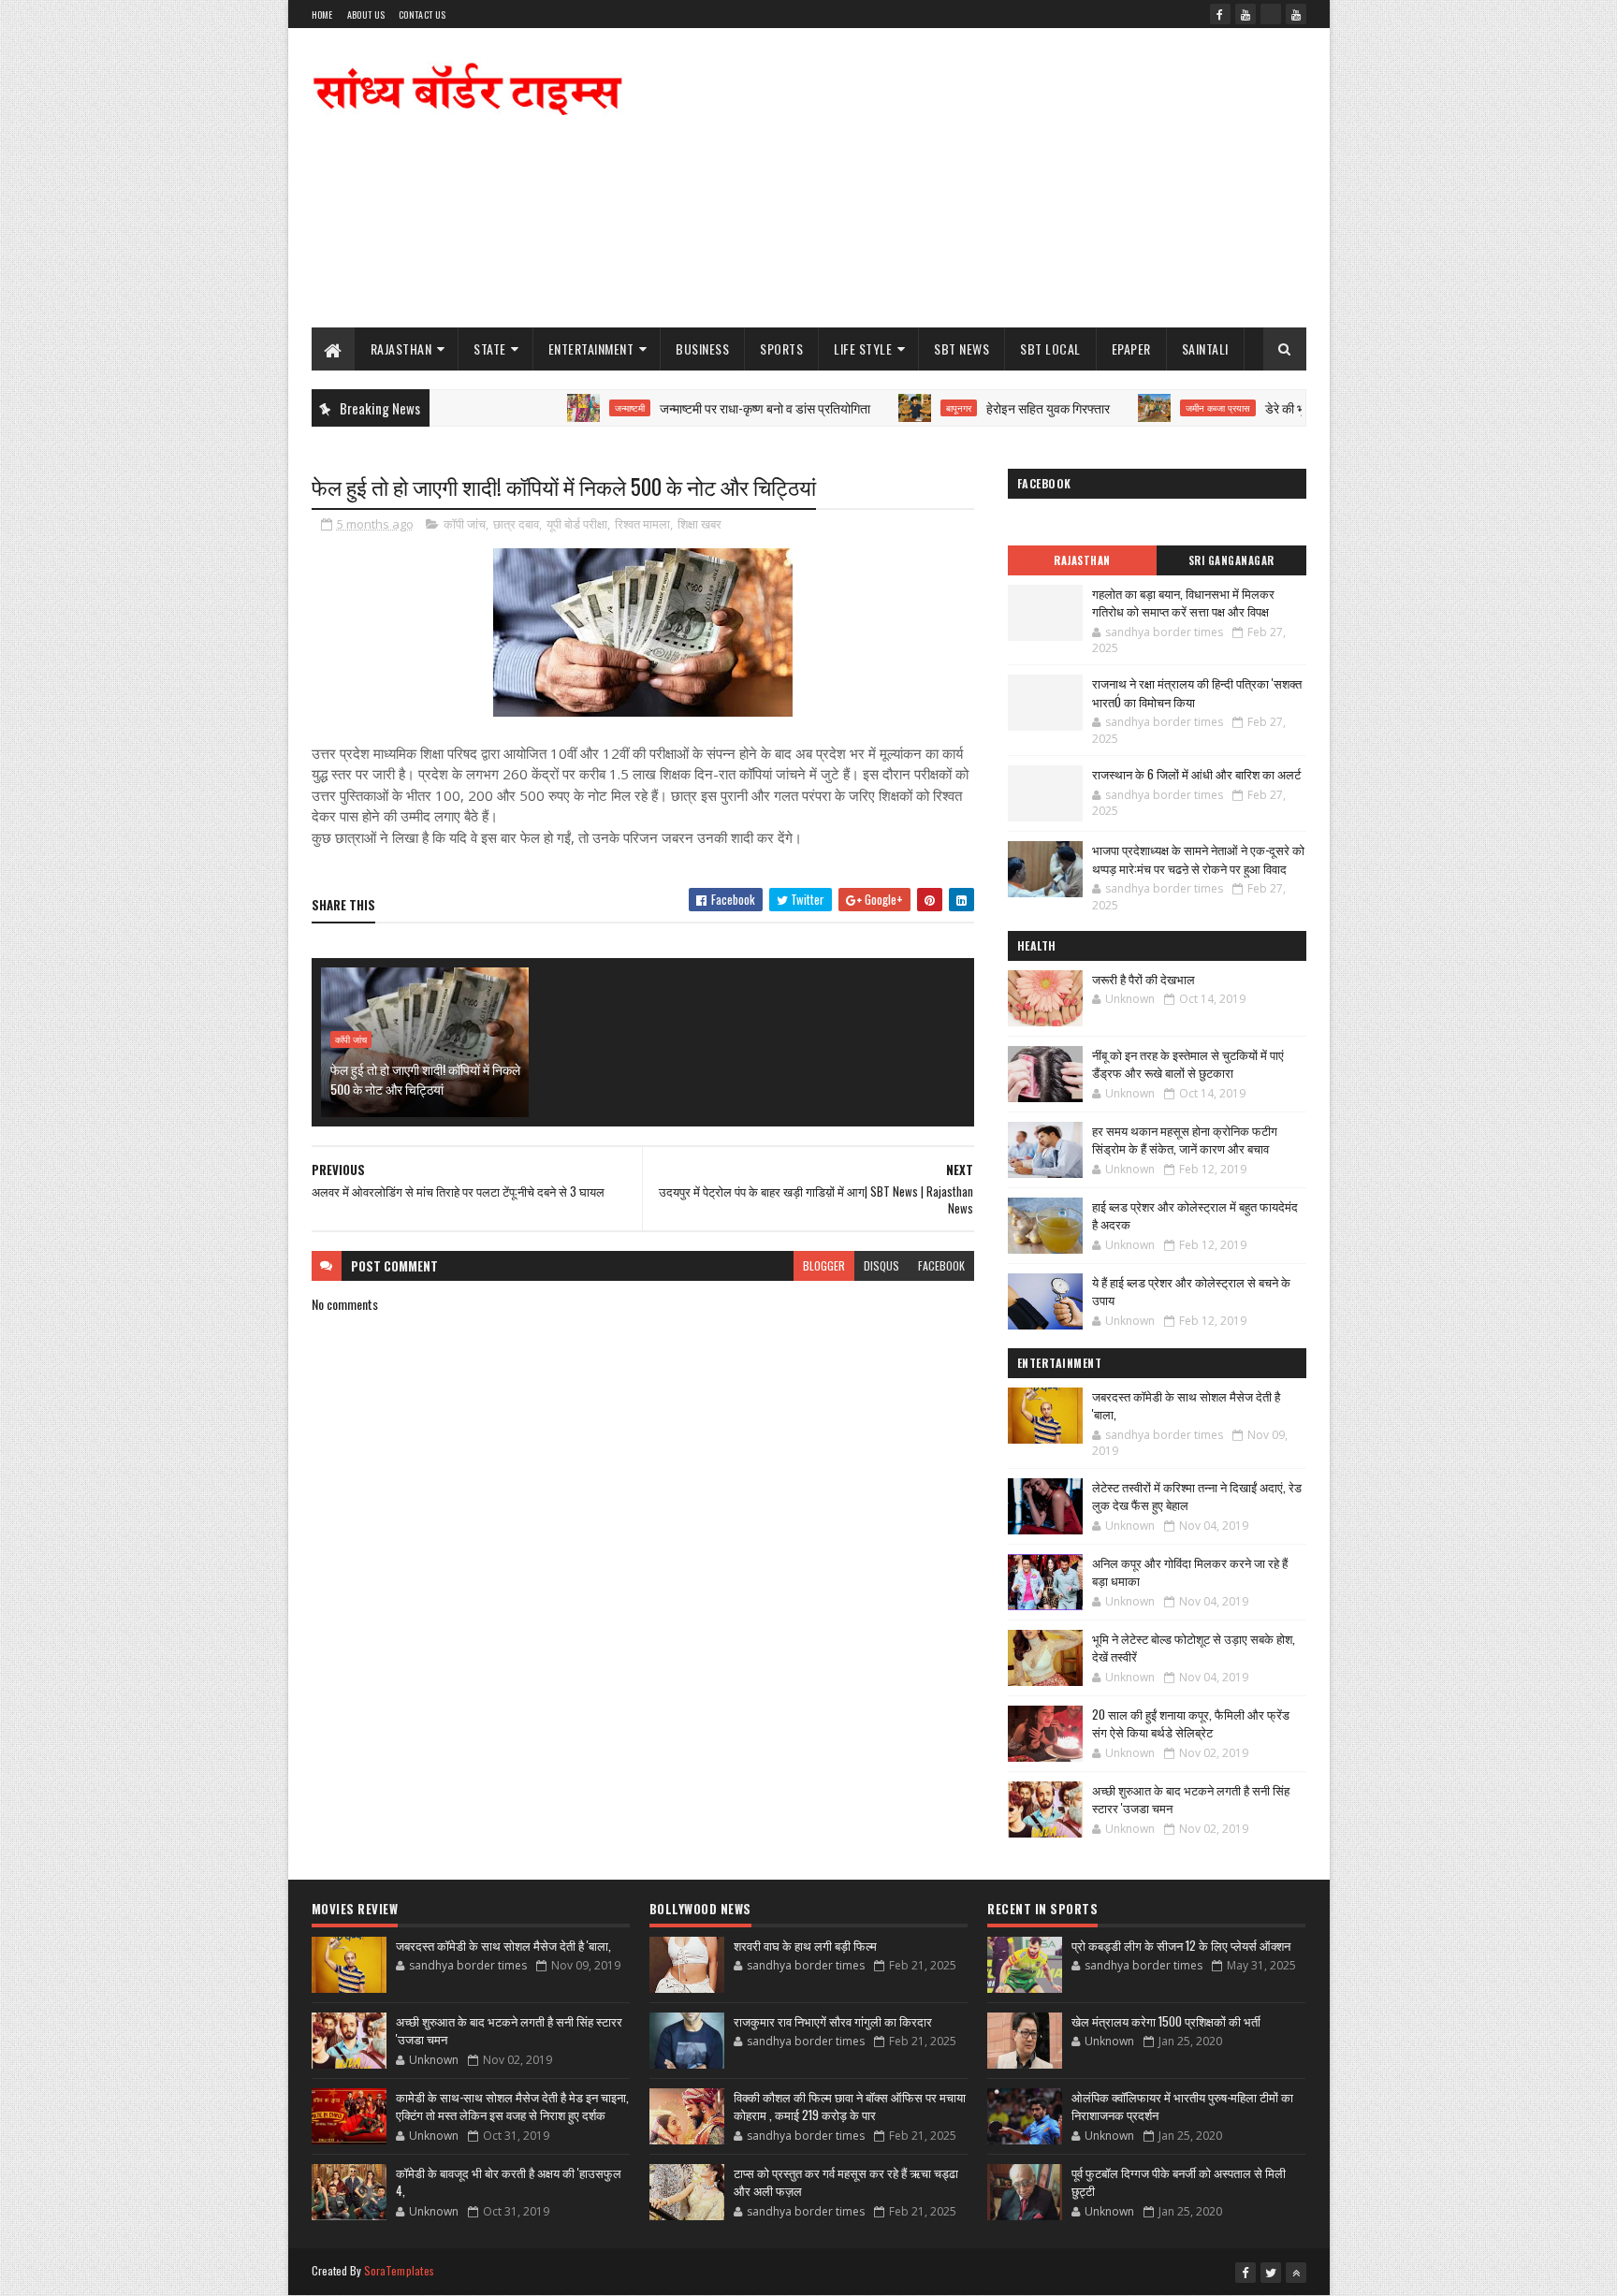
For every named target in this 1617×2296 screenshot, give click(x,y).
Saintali (1205, 349)
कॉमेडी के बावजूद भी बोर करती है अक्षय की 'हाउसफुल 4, (509, 2182)
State (490, 349)
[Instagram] (1271, 14)
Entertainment (591, 349)
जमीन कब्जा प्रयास (1163, 408)
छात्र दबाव (516, 524)
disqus (881, 1265)
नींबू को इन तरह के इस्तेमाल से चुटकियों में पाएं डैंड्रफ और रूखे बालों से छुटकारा (1188, 1064)
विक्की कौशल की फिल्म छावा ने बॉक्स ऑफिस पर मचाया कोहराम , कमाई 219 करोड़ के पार (850, 2106)
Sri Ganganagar (1231, 560)
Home (322, 15)
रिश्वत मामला (642, 524)
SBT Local (1050, 349)
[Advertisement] (966, 178)
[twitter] (1271, 2273)
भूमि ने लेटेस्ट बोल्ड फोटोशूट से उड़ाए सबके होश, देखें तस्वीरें (1194, 1648)
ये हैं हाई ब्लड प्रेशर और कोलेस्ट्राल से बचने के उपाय (1191, 1291)
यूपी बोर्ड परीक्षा (577, 524)
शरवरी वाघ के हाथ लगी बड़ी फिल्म (805, 1945)
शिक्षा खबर (699, 524)
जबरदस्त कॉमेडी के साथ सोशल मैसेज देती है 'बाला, (1186, 1405)
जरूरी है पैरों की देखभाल (1144, 979)
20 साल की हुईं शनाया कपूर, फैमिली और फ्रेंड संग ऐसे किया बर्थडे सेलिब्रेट (1191, 1723)
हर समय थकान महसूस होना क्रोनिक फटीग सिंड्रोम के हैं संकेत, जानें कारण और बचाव (1185, 1140)
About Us (366, 15)
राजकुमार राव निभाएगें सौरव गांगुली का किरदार (833, 2021)
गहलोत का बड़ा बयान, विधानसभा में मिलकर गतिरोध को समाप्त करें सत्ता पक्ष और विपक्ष (1183, 603)
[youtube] (1246, 14)
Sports (781, 349)
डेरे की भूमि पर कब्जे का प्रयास (1279, 407)
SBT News (961, 349)
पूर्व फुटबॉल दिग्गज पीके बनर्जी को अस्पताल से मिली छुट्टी (1179, 2182)
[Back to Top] (1296, 2273)
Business (702, 349)
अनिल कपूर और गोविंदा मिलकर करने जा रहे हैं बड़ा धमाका (1190, 1572)
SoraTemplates (400, 2270)
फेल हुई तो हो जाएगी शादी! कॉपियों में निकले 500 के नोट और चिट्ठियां (425, 1079)
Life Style (863, 349)
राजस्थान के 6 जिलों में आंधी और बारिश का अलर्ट (1196, 774)
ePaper (1131, 349)
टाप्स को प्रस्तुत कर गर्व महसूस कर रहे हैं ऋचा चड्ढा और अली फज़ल (846, 2182)
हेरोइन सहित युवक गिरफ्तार (993, 407)
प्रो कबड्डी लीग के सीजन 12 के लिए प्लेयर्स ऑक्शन (1181, 1945)
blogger (824, 1265)
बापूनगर (903, 408)
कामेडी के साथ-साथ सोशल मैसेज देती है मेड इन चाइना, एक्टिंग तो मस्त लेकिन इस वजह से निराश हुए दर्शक (512, 2106)
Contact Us (422, 15)
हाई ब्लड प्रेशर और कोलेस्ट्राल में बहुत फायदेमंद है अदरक (1195, 1215)
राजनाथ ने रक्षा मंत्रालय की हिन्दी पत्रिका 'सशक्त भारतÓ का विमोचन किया (1197, 692)
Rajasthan (401, 349)
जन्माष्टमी (575, 408)
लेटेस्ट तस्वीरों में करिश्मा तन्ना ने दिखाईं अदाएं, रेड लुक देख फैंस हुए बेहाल (1197, 1496)
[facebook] (1220, 14)
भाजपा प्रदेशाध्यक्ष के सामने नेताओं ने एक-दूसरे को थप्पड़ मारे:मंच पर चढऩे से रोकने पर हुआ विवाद (1198, 859)
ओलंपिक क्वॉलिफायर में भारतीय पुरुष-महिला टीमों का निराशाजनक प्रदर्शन (1182, 2106)
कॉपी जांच (465, 524)
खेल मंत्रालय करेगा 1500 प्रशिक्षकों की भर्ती (1166, 2021)
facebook (941, 1265)
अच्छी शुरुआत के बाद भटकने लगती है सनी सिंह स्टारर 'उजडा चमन (1191, 1799)
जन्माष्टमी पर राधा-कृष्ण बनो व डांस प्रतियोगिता (710, 407)
